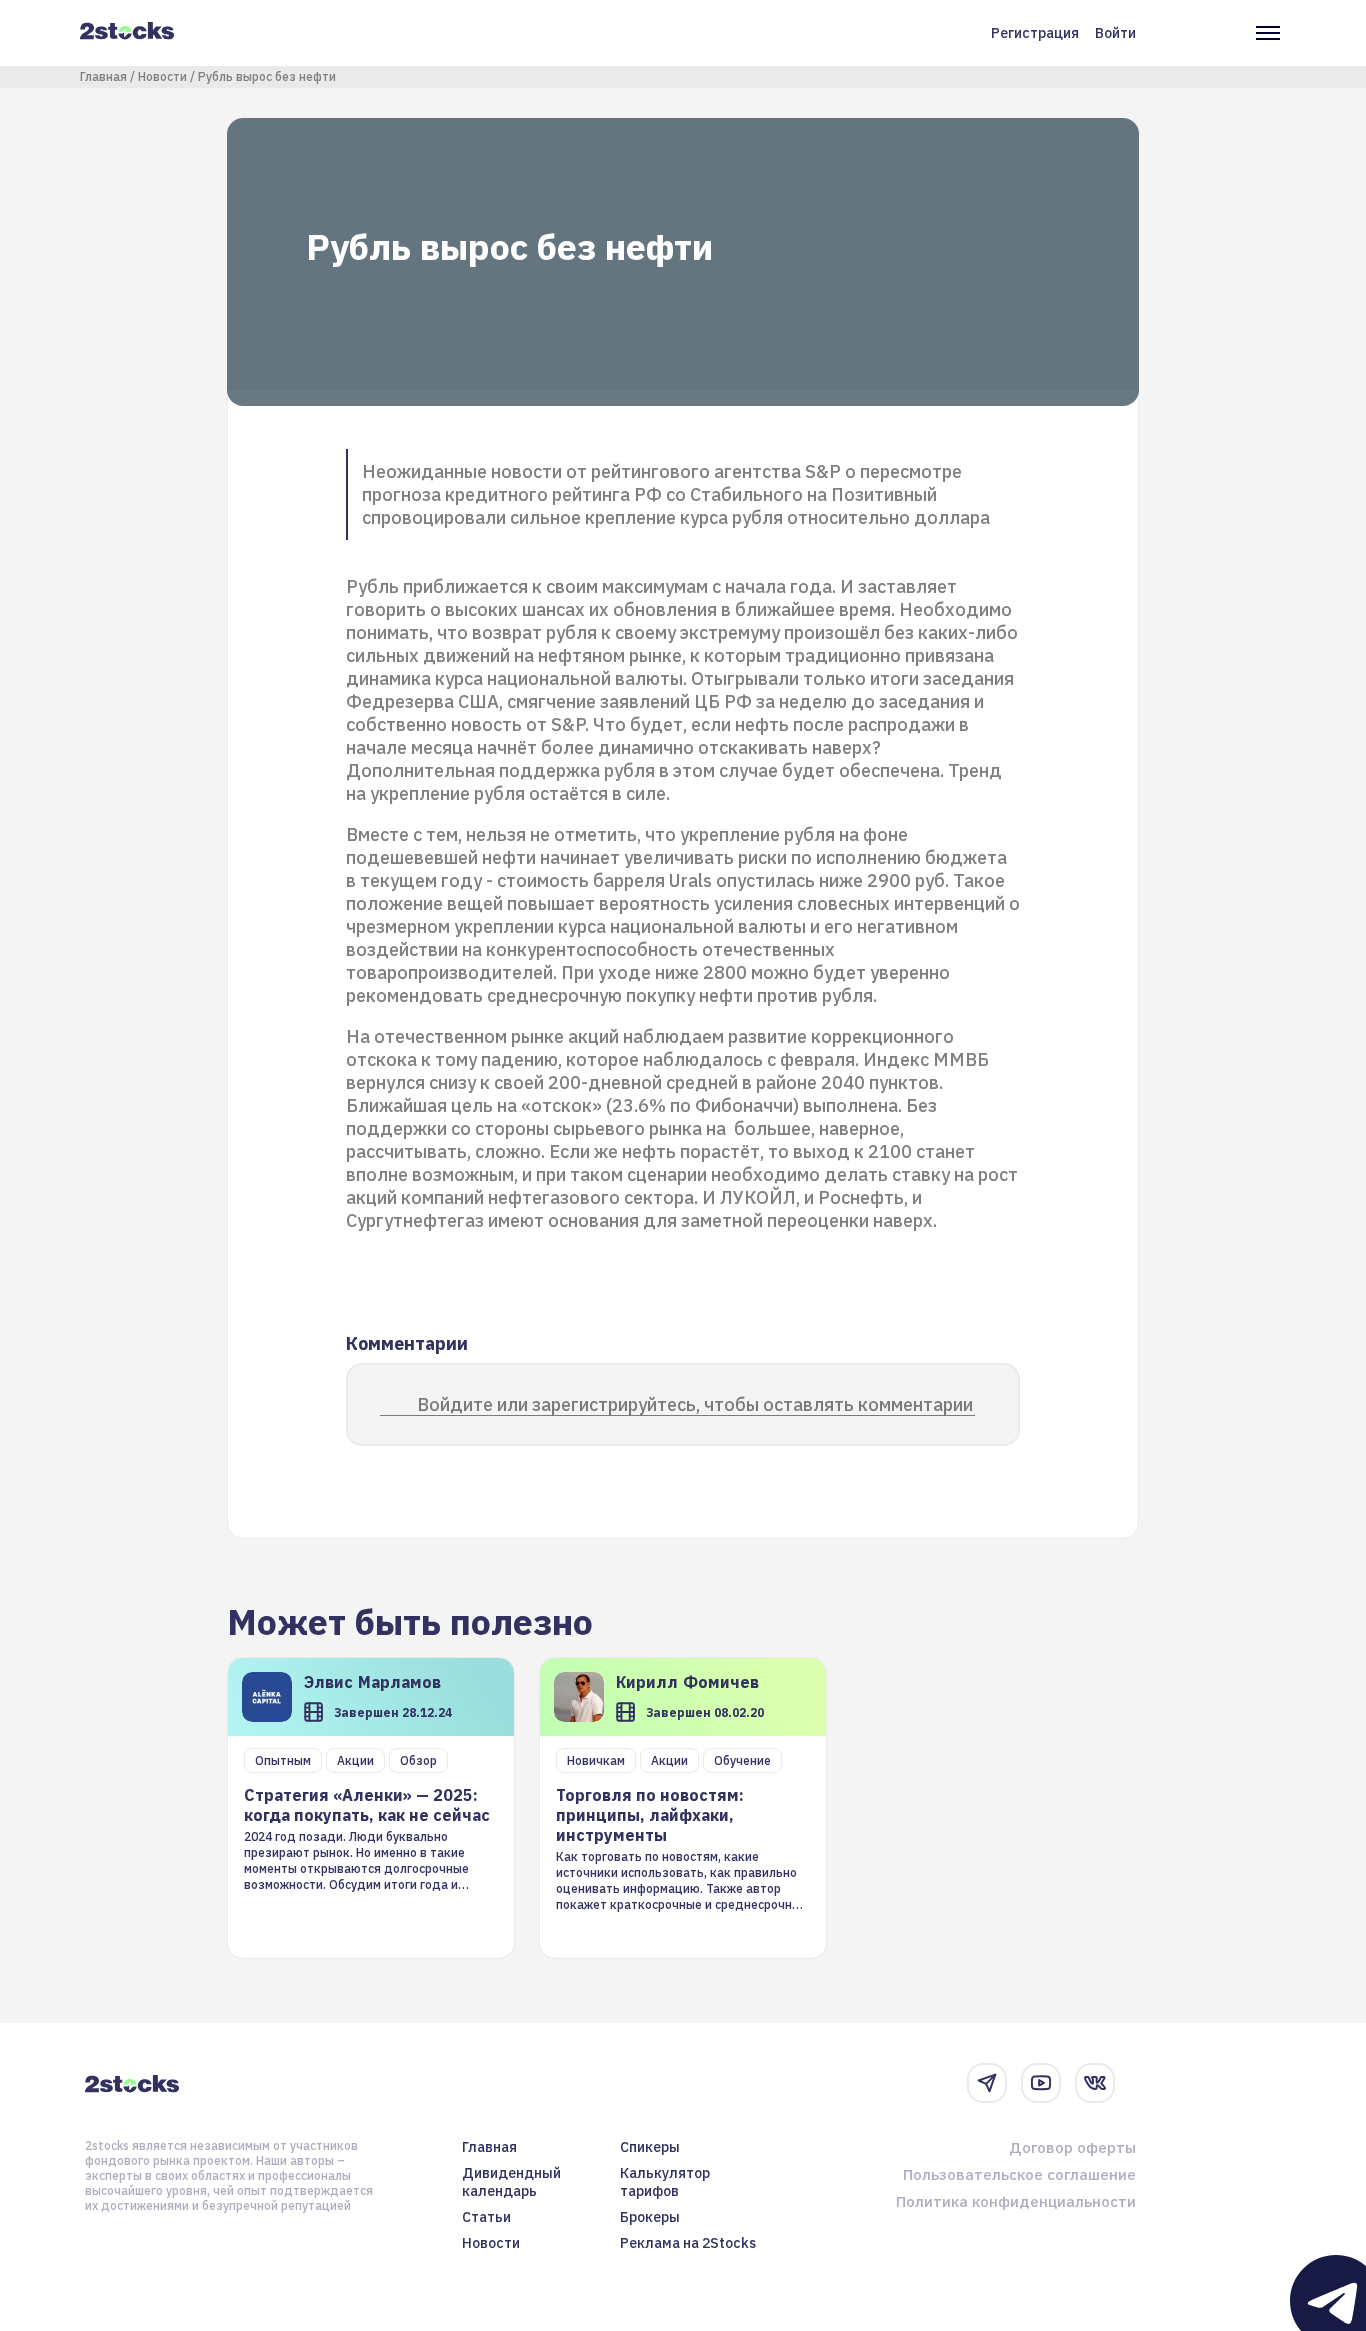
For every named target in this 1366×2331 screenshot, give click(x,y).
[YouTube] (1041, 2083)
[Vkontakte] (1095, 2083)
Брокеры (650, 2217)
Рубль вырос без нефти (267, 76)
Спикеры (650, 2147)
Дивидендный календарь (511, 2182)
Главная (103, 76)
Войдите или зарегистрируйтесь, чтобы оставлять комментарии (695, 1404)
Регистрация (1035, 33)
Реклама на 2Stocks (688, 2243)
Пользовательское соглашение (1019, 2174)
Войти (1115, 33)
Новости (162, 76)
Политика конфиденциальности (1016, 2201)
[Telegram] (987, 2083)
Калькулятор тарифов (665, 2182)
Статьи (486, 2217)
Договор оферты (1072, 2147)
